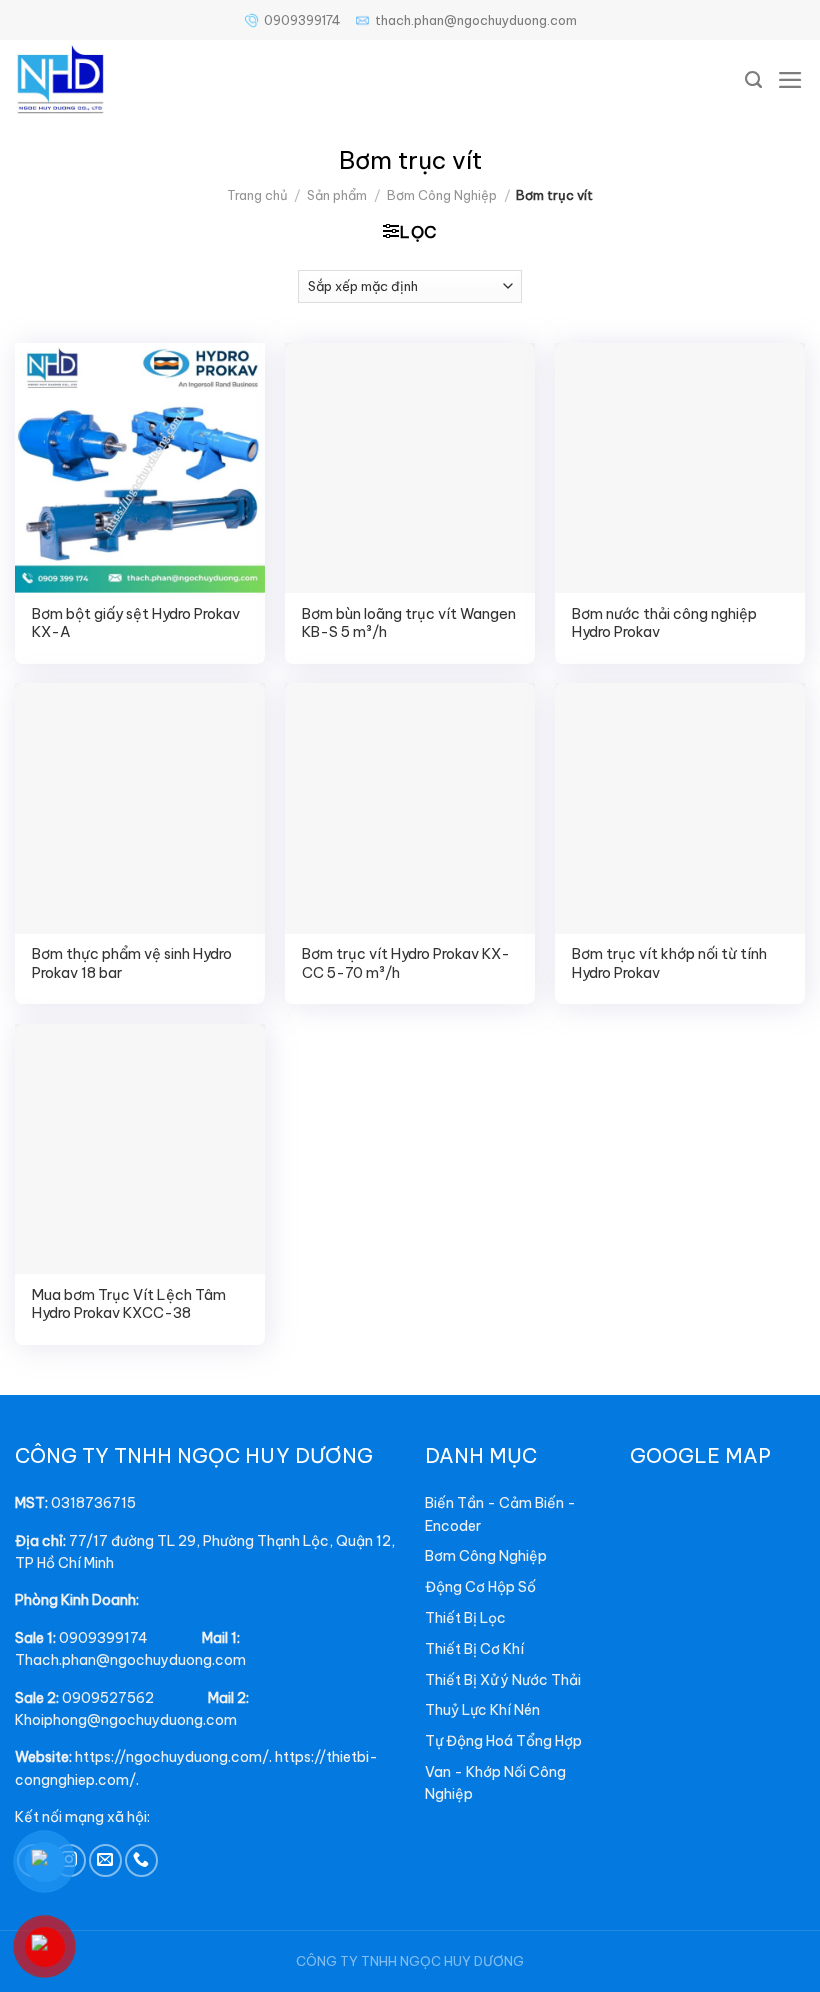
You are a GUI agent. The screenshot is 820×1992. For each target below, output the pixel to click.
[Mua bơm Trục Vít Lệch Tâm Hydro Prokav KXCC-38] (140, 1149)
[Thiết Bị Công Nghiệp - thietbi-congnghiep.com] (100, 80)
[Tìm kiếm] (754, 80)
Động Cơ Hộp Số (480, 1587)
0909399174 (302, 20)
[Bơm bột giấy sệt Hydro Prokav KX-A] (140, 468)
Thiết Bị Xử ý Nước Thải (503, 1680)
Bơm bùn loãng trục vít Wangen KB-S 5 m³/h (409, 623)
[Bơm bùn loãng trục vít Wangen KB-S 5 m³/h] (410, 468)
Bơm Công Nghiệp (442, 195)
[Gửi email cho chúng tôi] (105, 1860)
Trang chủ (257, 195)
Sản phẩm (337, 195)
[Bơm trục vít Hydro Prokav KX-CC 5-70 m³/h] (410, 808)
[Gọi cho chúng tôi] (141, 1860)
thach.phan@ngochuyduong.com (476, 20)
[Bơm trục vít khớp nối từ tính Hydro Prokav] (680, 808)
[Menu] (791, 80)
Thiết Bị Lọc (465, 1618)
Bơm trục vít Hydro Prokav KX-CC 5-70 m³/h (406, 963)
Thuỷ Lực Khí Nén (482, 1710)
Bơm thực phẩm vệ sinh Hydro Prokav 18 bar (132, 963)
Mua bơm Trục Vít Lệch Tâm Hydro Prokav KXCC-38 (129, 1304)
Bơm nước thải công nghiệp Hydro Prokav (664, 623)
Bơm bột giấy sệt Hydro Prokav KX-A (136, 623)
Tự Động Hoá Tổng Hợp (503, 1741)
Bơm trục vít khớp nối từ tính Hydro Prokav (669, 963)
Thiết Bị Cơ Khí (474, 1649)
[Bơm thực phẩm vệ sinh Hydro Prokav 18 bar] (140, 808)
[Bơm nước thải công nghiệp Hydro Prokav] (680, 468)
